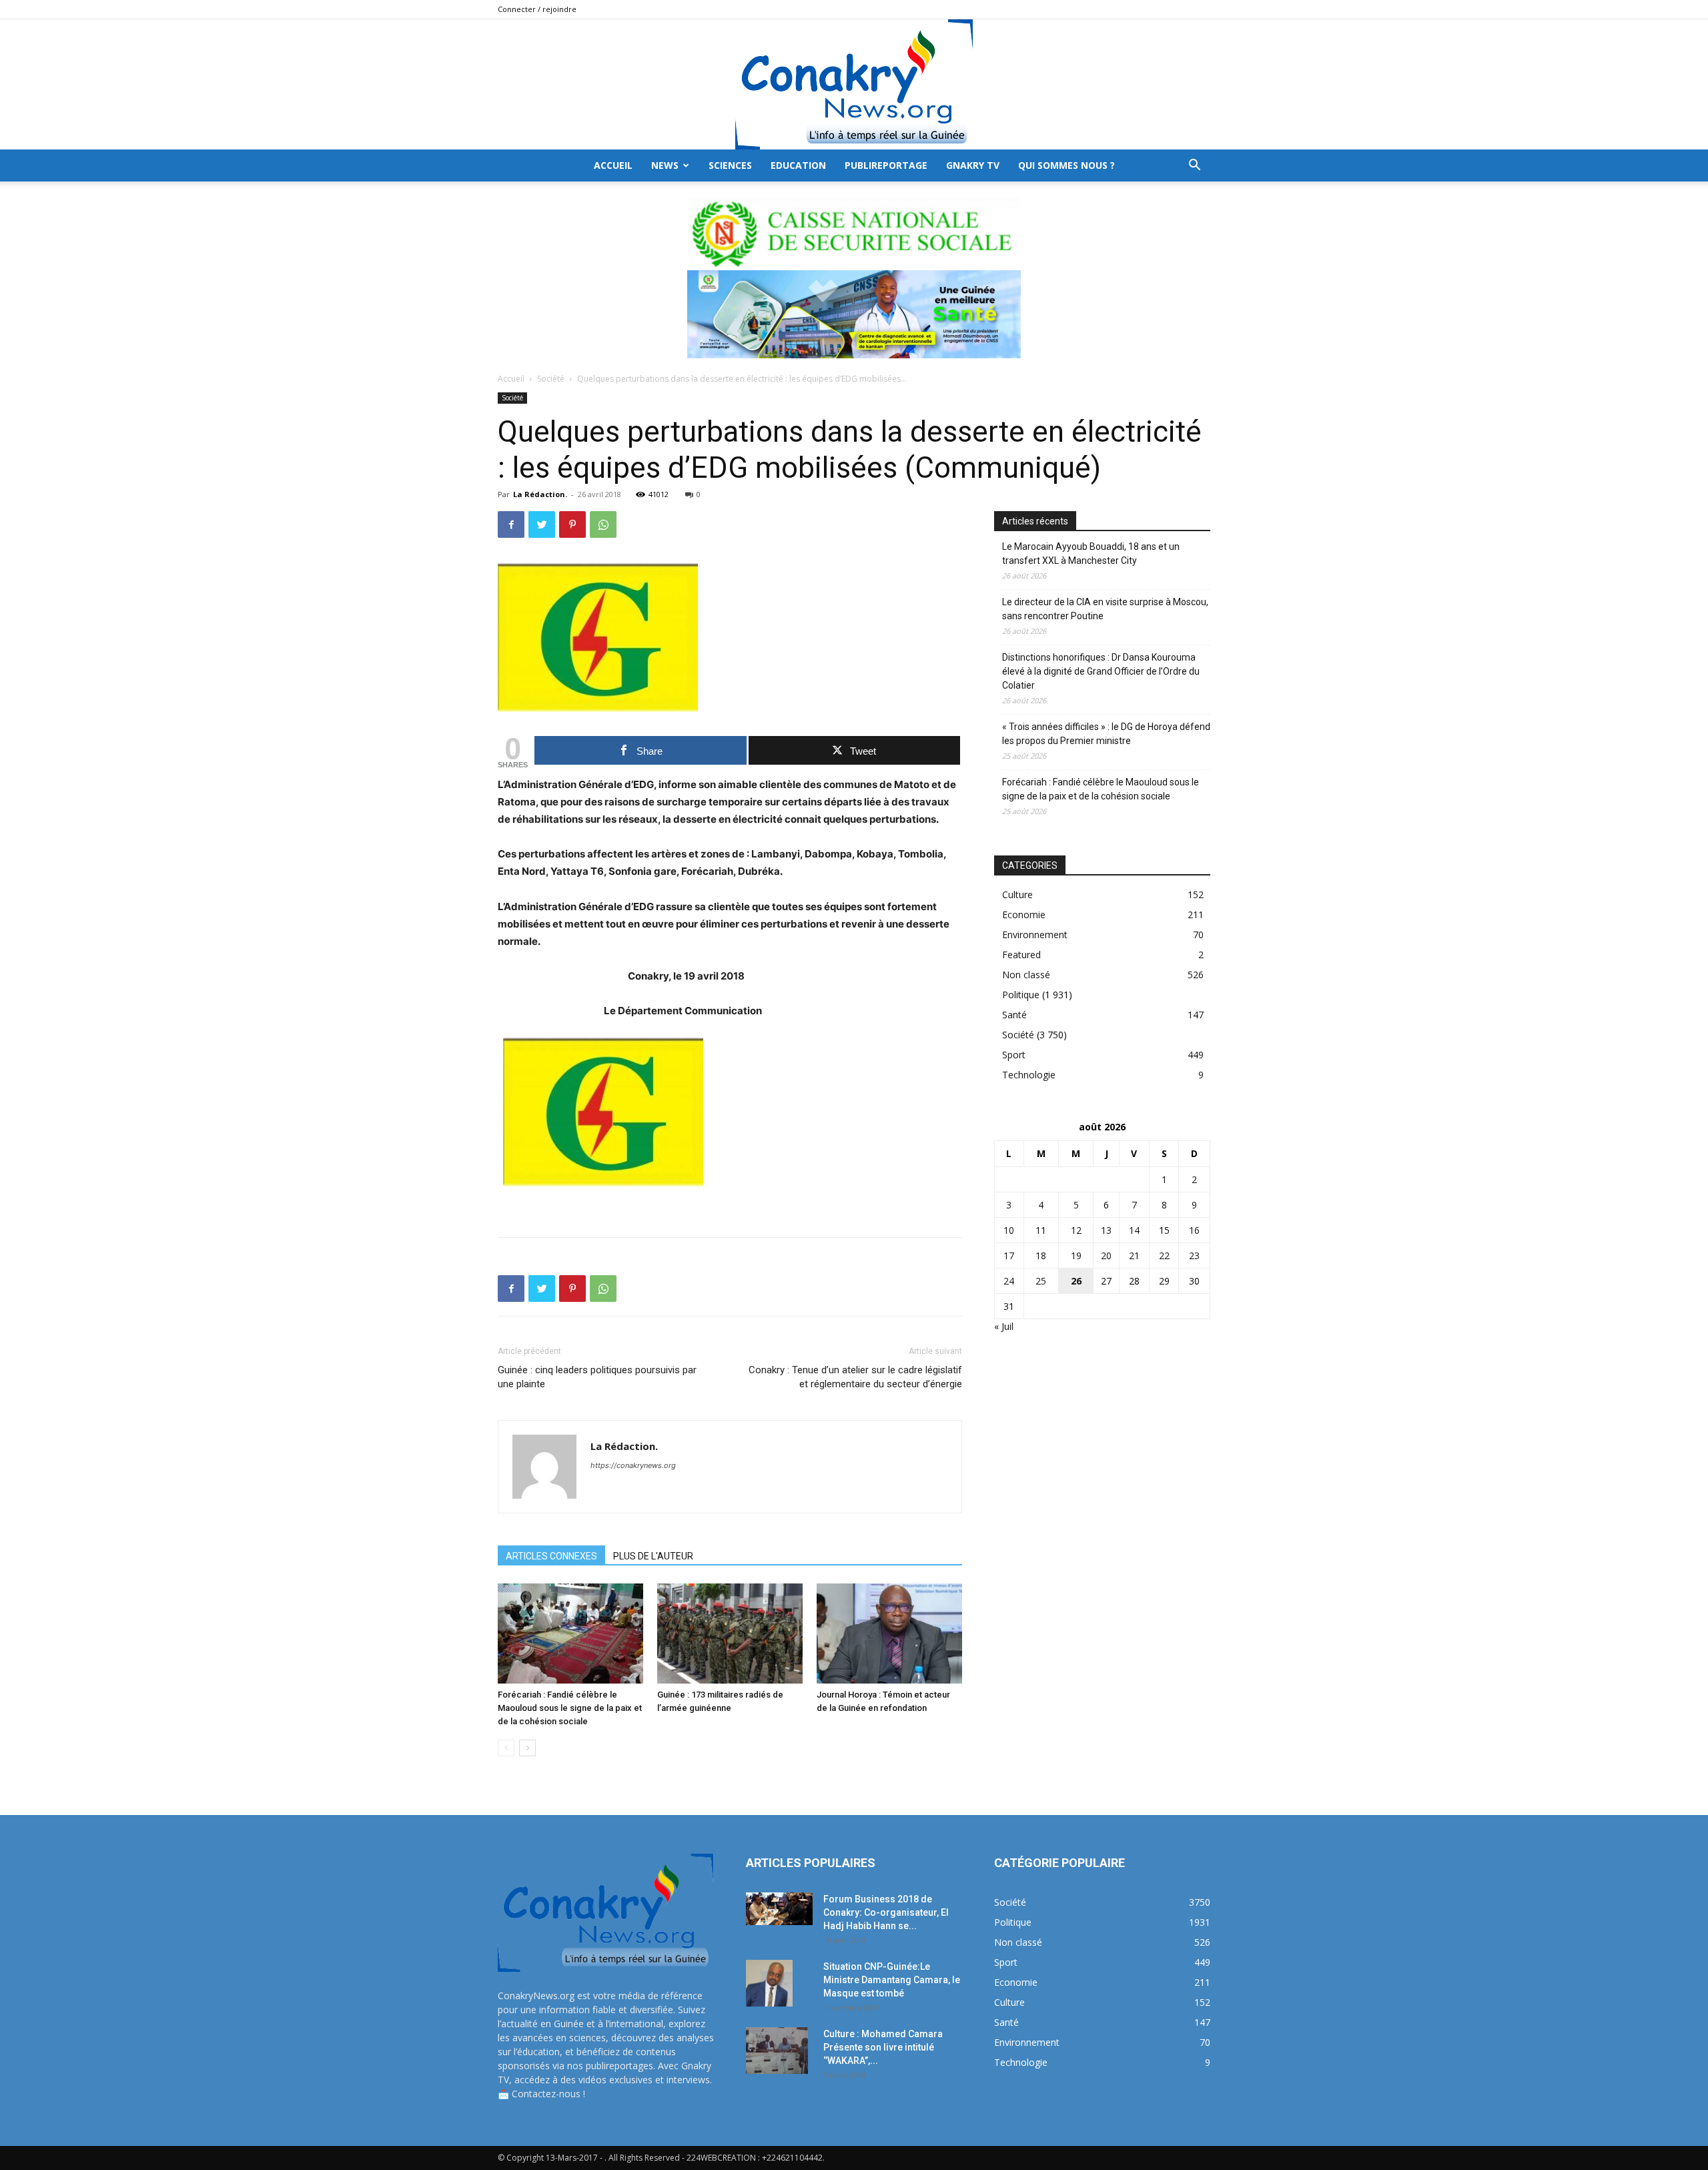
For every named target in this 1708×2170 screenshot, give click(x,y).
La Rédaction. (540, 494)
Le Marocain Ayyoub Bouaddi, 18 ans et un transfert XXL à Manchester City (1091, 554)
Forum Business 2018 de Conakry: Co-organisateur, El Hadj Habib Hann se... (886, 1912)
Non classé (1026, 975)
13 (1106, 1230)
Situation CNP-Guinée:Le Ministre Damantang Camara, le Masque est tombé (892, 1980)
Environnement (1035, 935)
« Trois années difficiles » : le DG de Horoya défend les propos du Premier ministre (1106, 734)
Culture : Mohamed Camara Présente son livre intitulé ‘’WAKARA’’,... (883, 2047)
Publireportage (886, 165)
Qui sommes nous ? (1066, 165)
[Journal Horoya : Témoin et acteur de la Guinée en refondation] (889, 1634)
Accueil (511, 379)
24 (1009, 1281)
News (665, 165)
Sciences (730, 165)
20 (1106, 1255)
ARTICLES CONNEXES (551, 1556)
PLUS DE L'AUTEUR (653, 1556)
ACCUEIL (613, 165)
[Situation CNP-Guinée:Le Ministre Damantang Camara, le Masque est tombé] (769, 1983)
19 (1076, 1255)
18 (1041, 1255)
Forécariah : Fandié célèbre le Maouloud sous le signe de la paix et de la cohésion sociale (570, 1708)
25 (1041, 1281)
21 (1134, 1255)
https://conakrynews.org (633, 1465)
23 (1194, 1255)
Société (551, 379)
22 (1164, 1255)
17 (1009, 1255)
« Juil (1004, 1326)
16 (1194, 1230)
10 (1009, 1230)
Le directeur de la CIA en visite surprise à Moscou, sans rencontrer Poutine (1105, 609)
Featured (1021, 955)
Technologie (1029, 1075)
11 (1041, 1230)
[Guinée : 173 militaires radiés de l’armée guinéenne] (730, 1634)
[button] (1194, 166)
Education (798, 165)
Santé (1014, 1015)
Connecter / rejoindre (537, 9)
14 (1134, 1230)
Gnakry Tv (973, 165)
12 (1076, 1230)
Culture (1017, 894)
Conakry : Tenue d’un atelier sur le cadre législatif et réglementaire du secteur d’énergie (855, 1377)
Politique (1021, 995)
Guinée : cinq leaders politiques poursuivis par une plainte (597, 1377)
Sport (1014, 1055)
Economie (1024, 915)
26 (1076, 1281)
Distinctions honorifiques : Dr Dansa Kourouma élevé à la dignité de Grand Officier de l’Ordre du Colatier (1101, 671)
